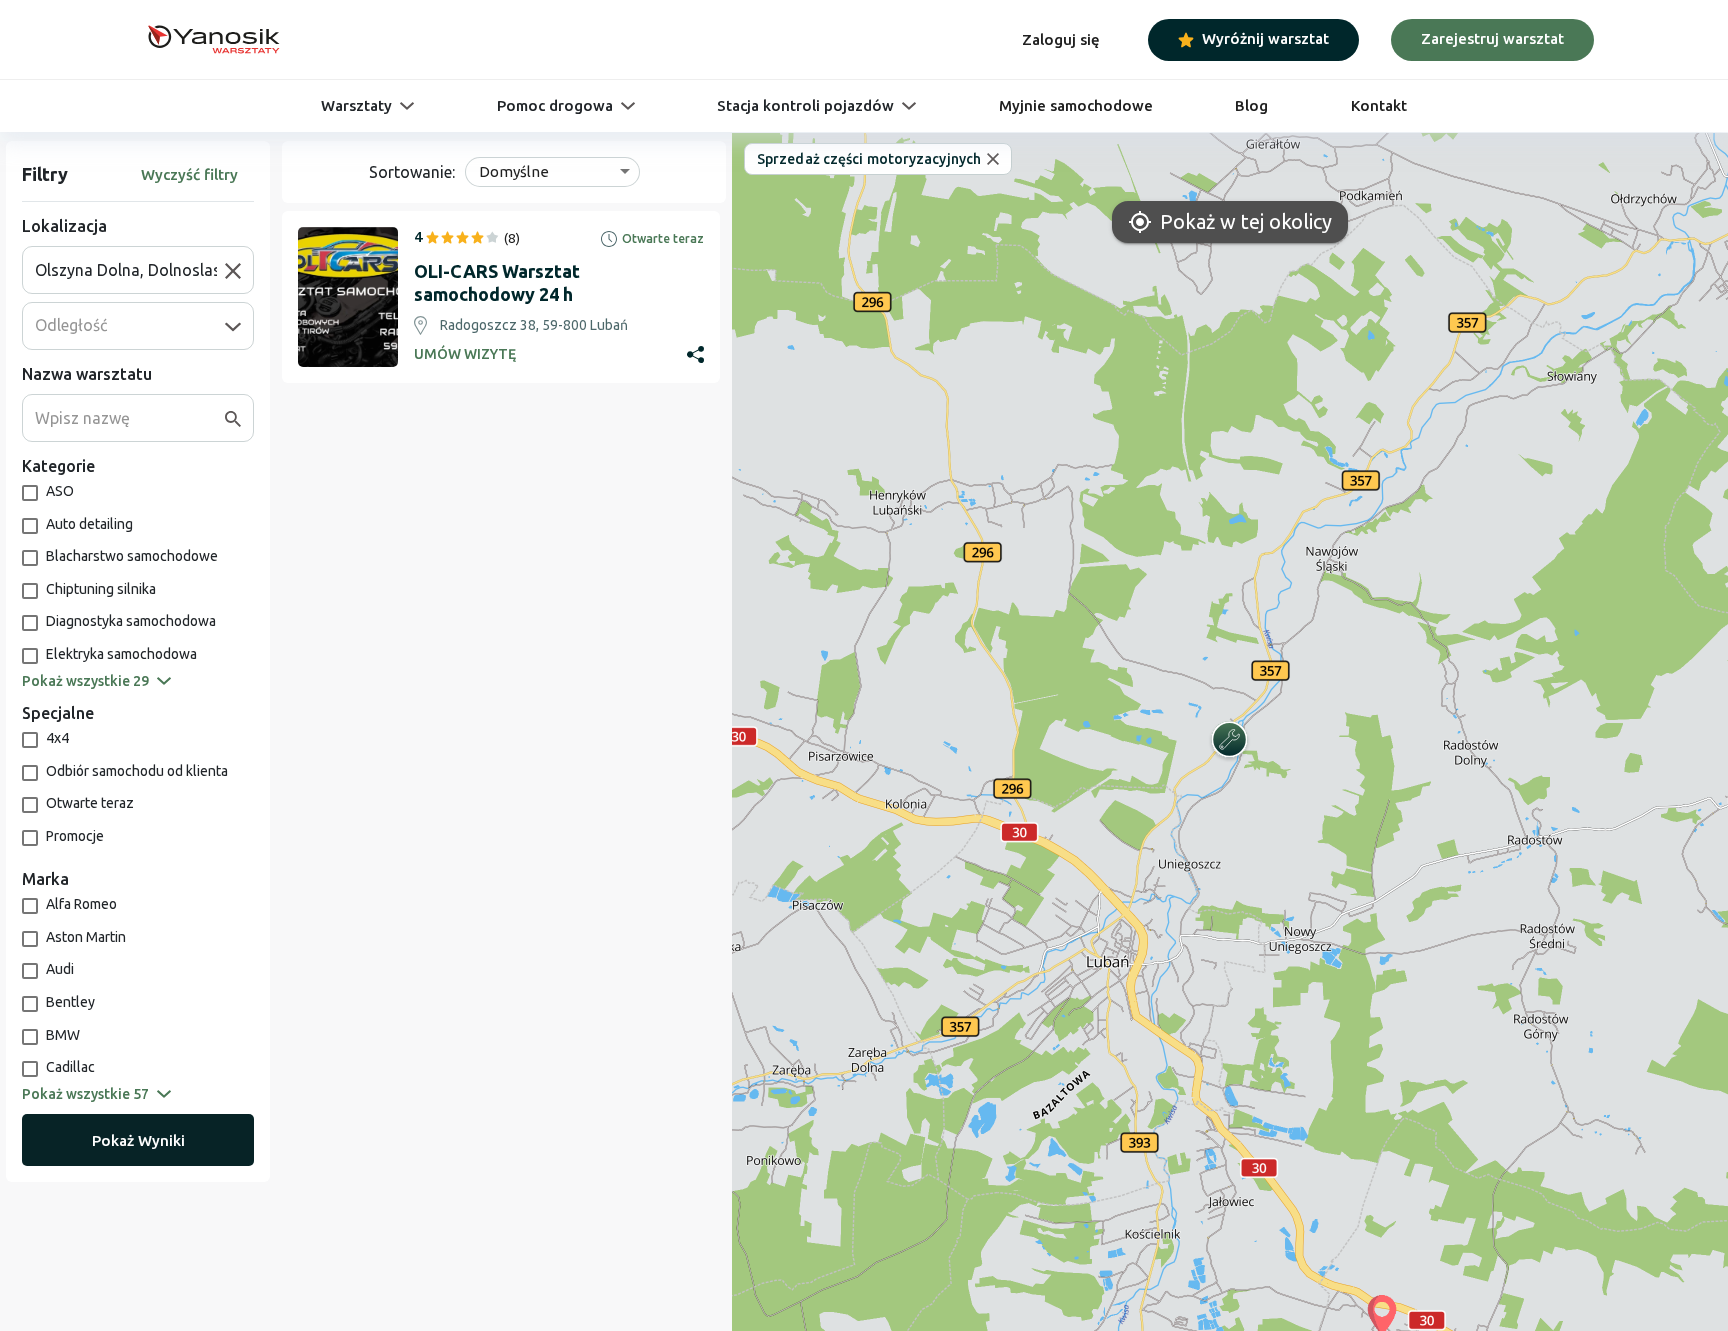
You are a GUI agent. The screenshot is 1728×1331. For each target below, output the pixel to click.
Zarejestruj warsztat (1492, 38)
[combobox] (130, 270)
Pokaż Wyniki (138, 1140)
